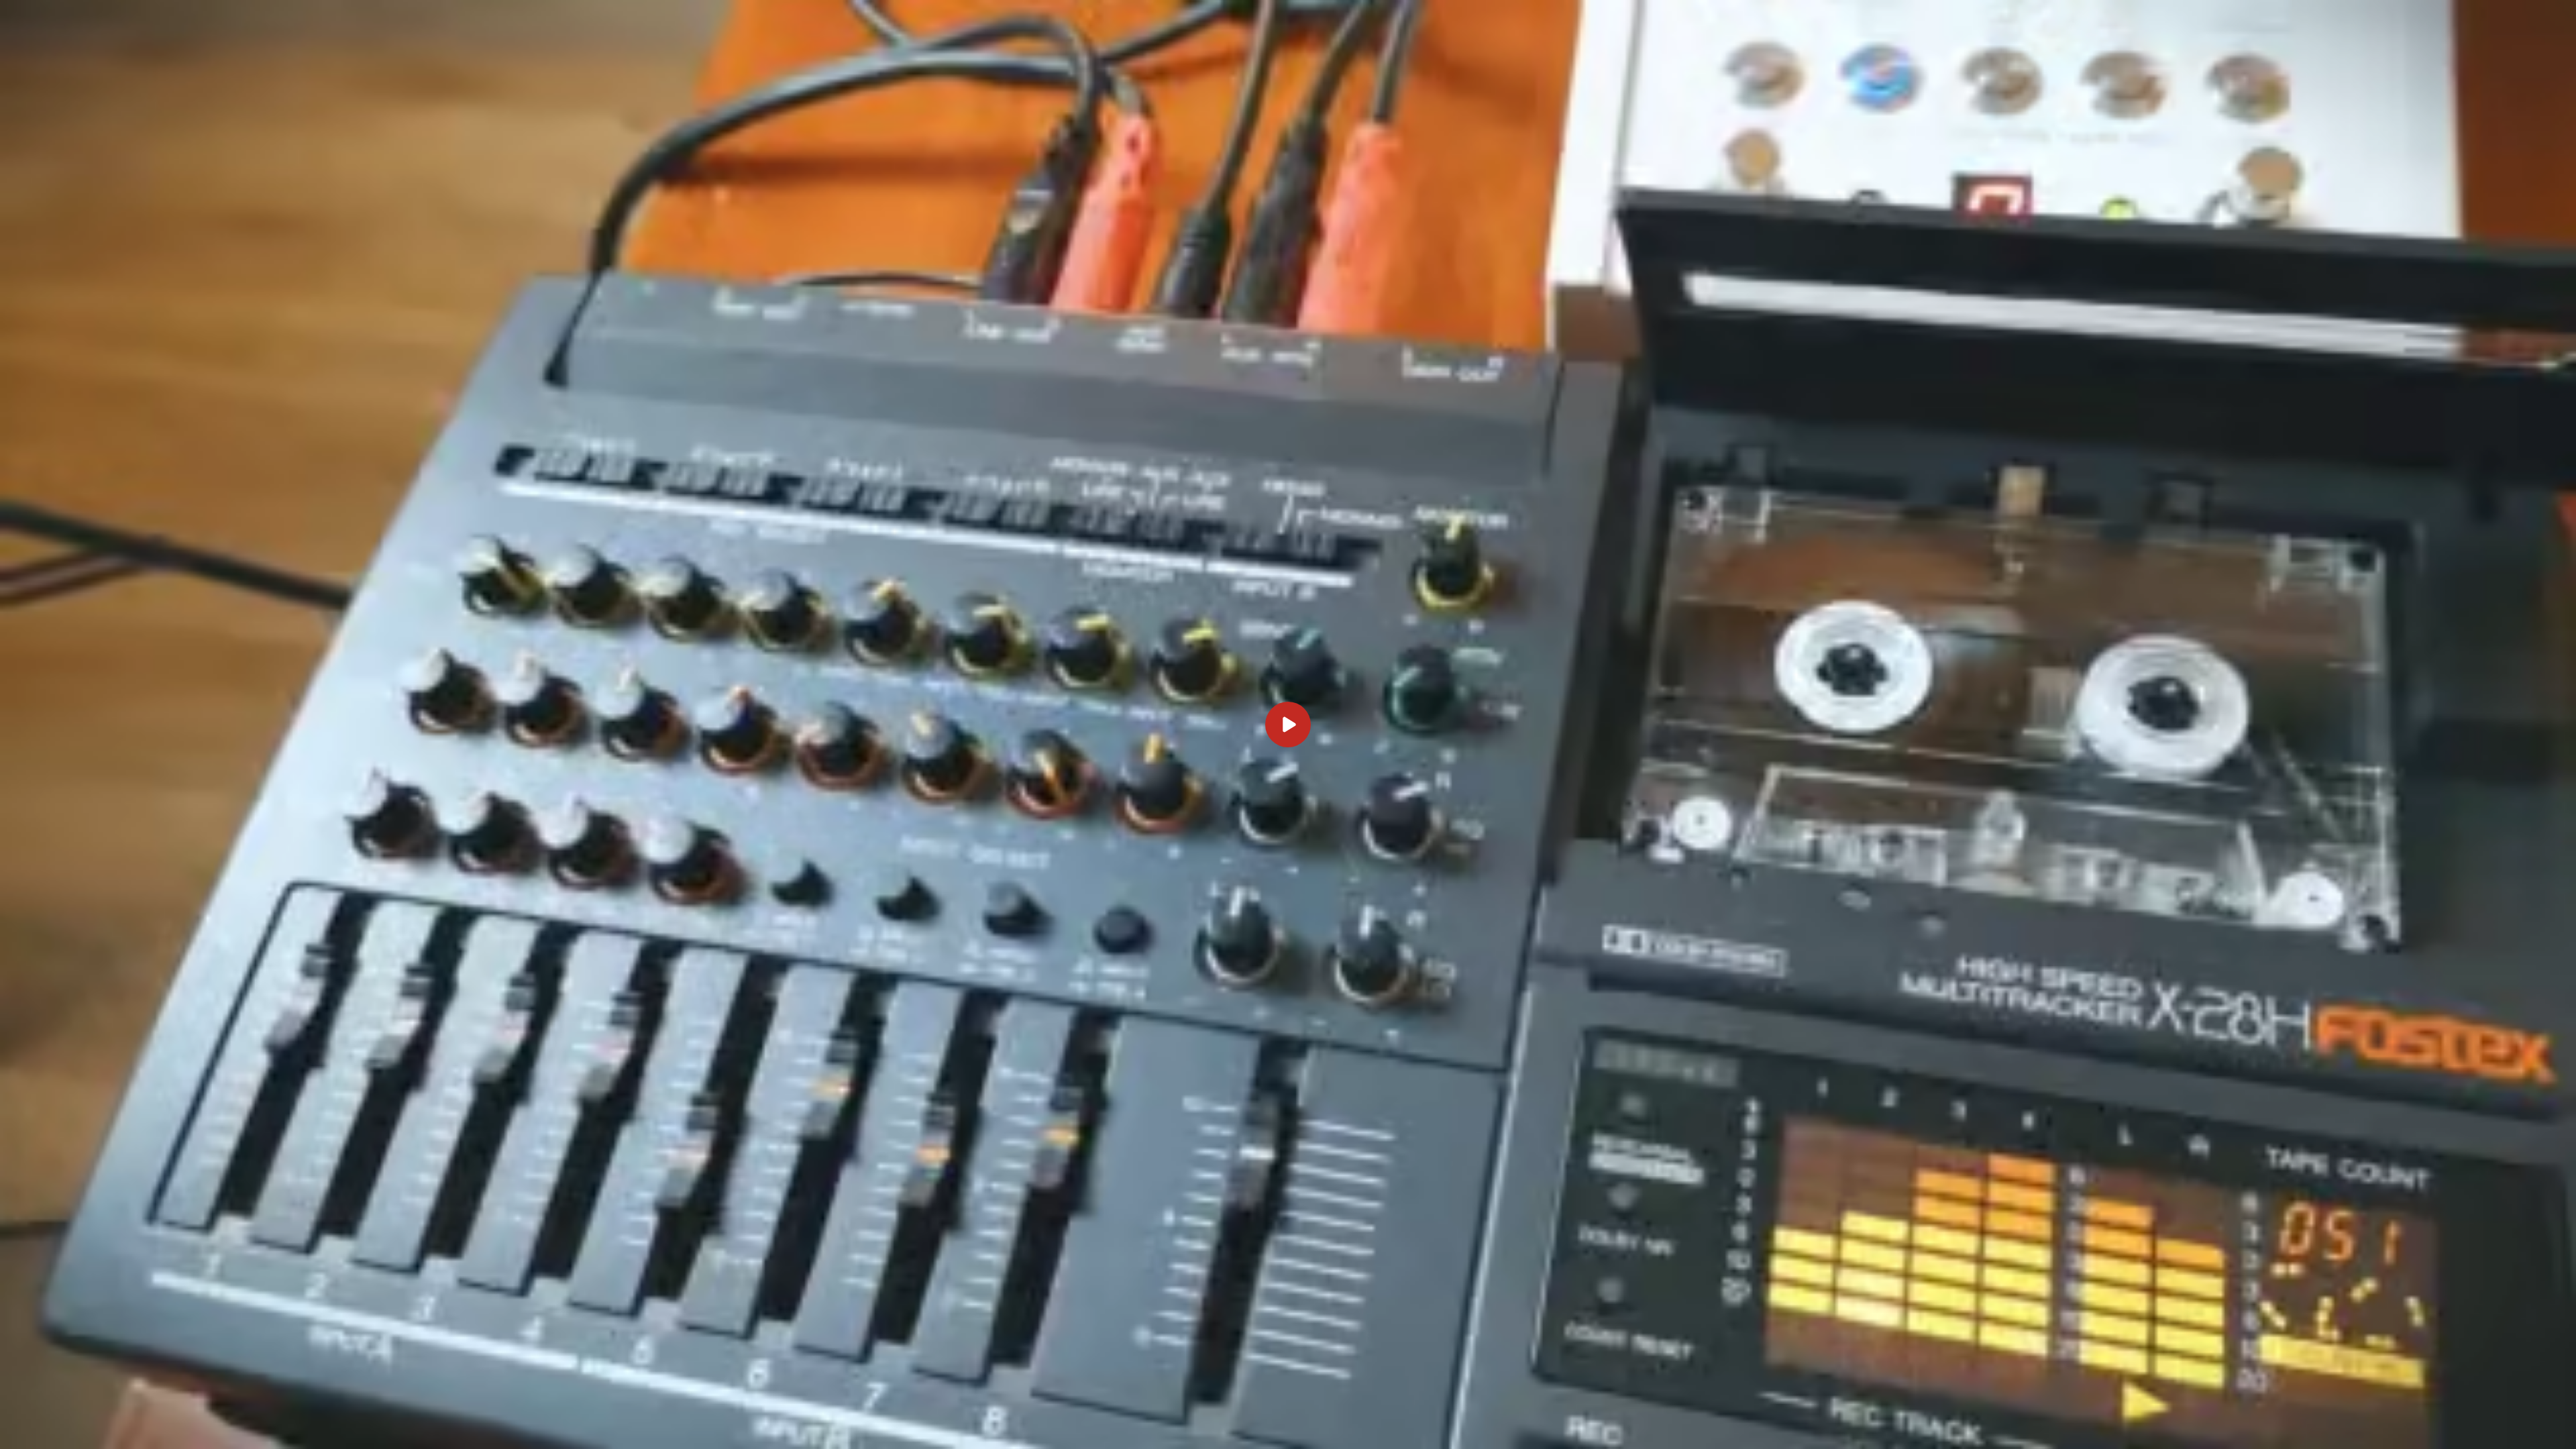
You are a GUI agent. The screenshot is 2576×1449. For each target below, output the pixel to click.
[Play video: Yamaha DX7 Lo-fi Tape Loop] (1288, 724)
